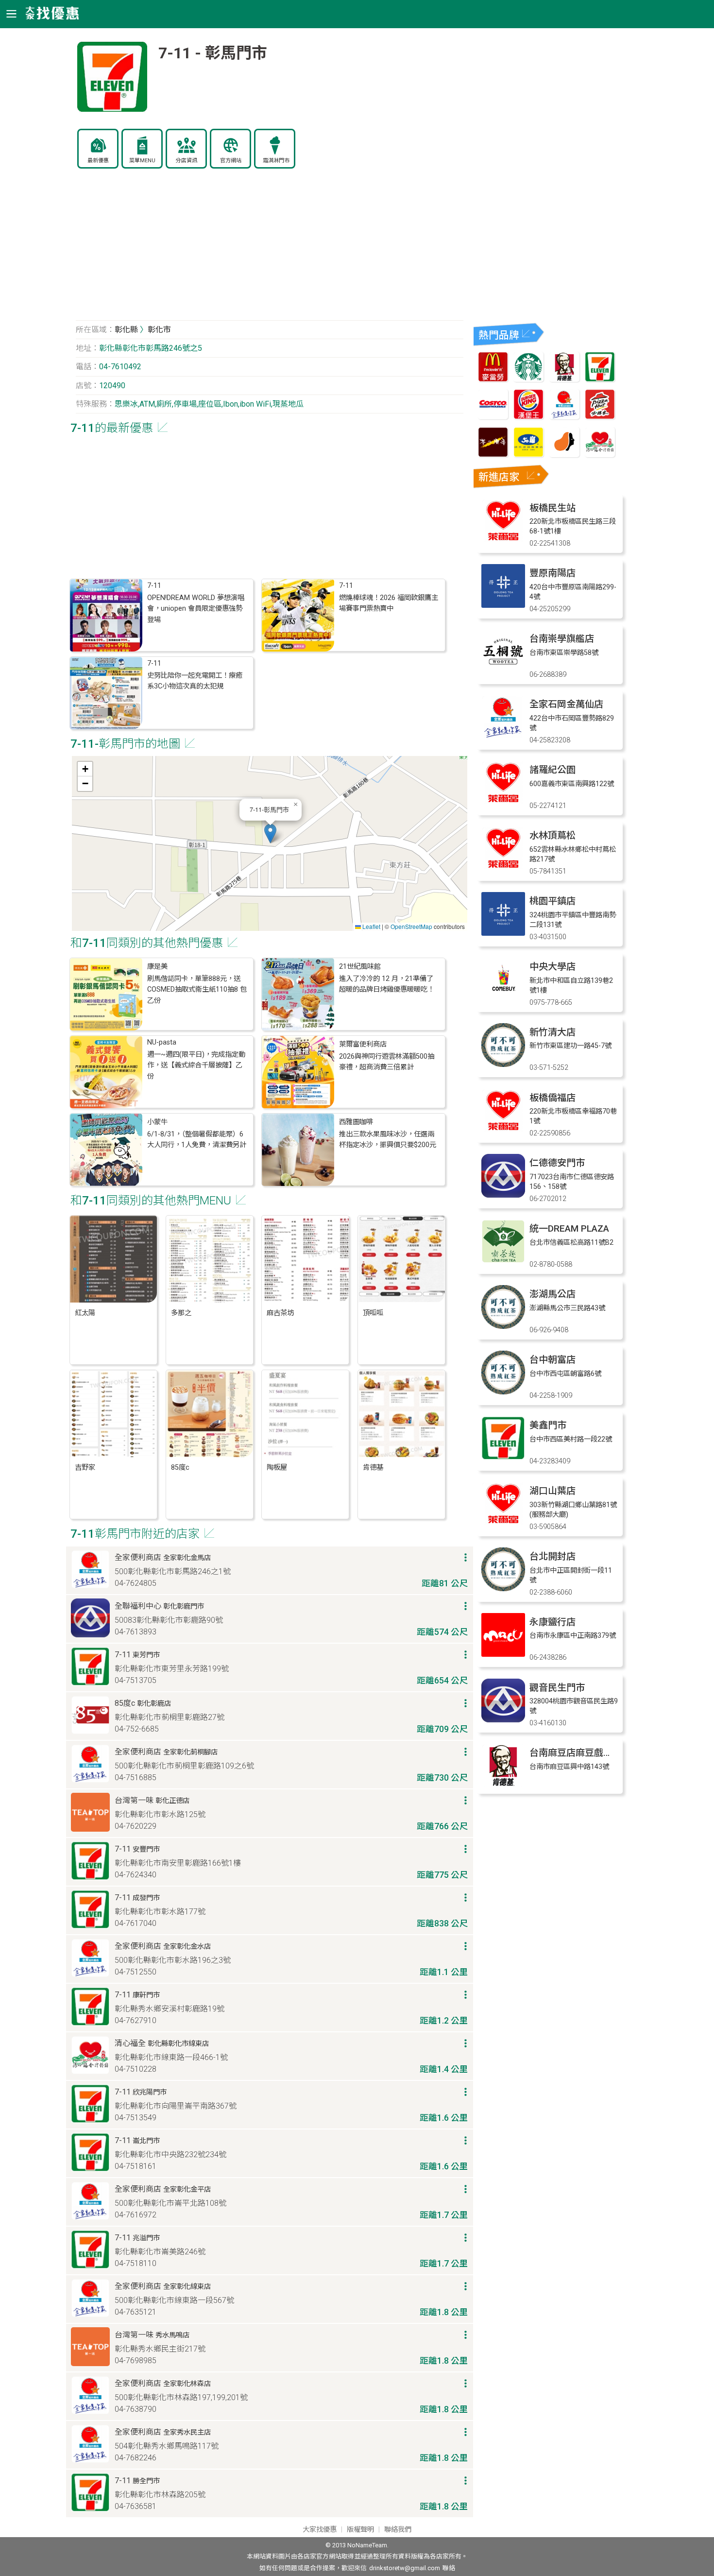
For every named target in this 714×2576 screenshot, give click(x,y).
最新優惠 (98, 161)
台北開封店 (552, 1556)
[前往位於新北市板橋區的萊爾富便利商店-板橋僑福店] (503, 1130)
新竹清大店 (552, 1032)
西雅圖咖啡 (356, 1122)
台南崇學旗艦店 (562, 639)
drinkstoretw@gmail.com (405, 2568)
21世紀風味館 (360, 967)
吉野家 (85, 1468)
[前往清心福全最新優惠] (600, 455)
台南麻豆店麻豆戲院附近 (580, 1753)
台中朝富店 (552, 1360)
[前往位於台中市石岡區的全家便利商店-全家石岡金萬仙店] (503, 736)
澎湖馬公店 (552, 1294)
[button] (270, 833)
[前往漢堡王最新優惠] (528, 417)
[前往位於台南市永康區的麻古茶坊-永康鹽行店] (503, 1654)
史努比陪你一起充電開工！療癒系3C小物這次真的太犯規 (195, 681)
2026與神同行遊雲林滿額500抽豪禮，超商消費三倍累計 (387, 1062)
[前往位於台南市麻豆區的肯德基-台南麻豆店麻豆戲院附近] (503, 1785)
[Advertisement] (270, 250)
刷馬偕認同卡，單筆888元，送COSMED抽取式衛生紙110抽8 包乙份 (197, 990)
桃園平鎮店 (552, 901)
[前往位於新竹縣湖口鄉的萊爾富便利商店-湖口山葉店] (503, 1523)
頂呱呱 (373, 1313)
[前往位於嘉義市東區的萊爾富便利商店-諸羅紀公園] (503, 802)
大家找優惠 (320, 2530)
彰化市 (159, 330)
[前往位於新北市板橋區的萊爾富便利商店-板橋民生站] (503, 540)
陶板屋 (277, 1468)
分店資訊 (187, 161)
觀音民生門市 (557, 1688)
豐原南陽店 (552, 573)
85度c (180, 1468)
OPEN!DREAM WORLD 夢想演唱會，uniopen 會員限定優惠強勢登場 (196, 609)
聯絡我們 (398, 2530)
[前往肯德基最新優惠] (564, 379)
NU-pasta (162, 1042)
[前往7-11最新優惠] (600, 379)
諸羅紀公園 (552, 770)
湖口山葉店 (552, 1491)
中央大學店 (552, 967)
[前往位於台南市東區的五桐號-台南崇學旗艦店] (503, 671)
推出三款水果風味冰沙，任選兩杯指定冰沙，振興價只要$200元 (388, 1140)
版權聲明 (360, 2530)
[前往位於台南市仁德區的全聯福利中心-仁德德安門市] (503, 1195)
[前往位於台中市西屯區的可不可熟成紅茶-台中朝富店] (503, 1392)
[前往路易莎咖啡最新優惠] (564, 455)
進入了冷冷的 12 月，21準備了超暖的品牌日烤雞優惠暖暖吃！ (387, 984)
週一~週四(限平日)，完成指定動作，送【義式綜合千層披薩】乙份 (196, 1065)
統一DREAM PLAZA (569, 1228)
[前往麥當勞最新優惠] (493, 379)
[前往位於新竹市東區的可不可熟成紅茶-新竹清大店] (503, 1064)
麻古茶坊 (280, 1313)
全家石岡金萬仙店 (566, 704)
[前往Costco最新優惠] (493, 417)
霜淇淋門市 (276, 161)
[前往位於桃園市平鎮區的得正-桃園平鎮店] (503, 933)
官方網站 (231, 161)
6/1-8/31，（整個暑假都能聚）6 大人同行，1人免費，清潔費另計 (197, 1140)
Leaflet (371, 926)
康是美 (157, 967)
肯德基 (373, 1468)
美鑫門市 (548, 1425)
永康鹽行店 (552, 1622)
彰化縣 (126, 330)
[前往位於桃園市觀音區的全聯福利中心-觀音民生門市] (503, 1720)
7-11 (154, 586)
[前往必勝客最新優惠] (600, 417)
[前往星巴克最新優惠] (528, 379)
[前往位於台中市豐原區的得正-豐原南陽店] (503, 605)
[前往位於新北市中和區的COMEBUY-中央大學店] (503, 999)
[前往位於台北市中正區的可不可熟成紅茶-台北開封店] (503, 1589)
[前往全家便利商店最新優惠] (564, 417)
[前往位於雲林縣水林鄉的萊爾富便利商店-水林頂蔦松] (503, 867)
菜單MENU (142, 161)
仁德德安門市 (557, 1163)
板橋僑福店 (552, 1098)
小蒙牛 (157, 1122)
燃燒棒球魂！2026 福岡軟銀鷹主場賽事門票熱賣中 (389, 603)
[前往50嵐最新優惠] (528, 455)
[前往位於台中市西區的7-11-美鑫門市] (503, 1457)
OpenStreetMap (411, 926)
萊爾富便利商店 (363, 1044)
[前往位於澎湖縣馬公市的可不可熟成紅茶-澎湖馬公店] (503, 1326)
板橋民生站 (552, 508)
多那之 (181, 1313)
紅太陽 (85, 1313)
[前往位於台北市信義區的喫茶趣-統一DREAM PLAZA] (503, 1261)
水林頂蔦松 (552, 835)
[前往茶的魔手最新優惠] (493, 455)
